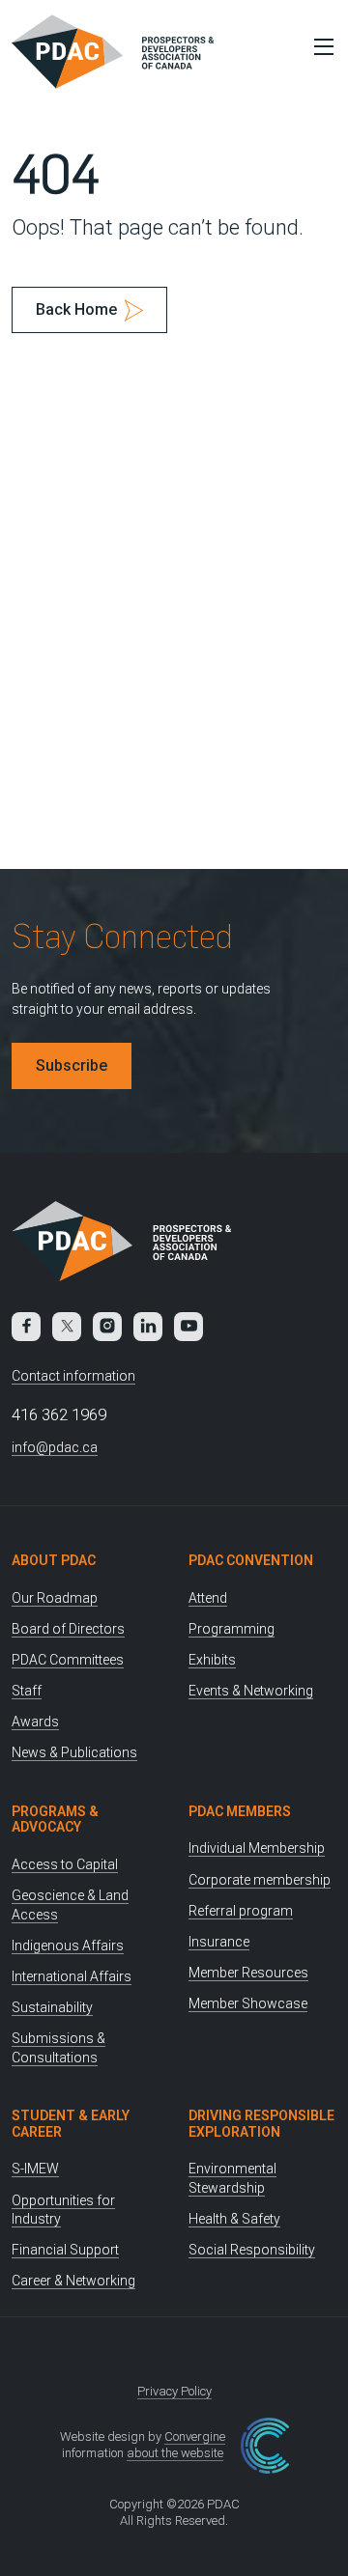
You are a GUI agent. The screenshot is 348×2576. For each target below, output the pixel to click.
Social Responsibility (252, 2250)
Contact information (73, 1376)
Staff (27, 1691)
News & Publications (74, 1752)
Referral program (241, 1911)
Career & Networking (73, 2281)
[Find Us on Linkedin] (148, 1327)
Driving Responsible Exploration (261, 2124)
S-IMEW (35, 2169)
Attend (208, 1598)
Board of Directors (68, 1629)
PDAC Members (240, 1811)
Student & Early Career (71, 2124)
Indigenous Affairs (68, 1946)
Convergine (195, 2436)
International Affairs (72, 1976)
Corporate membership (260, 1880)
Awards (35, 1722)
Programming (232, 1629)
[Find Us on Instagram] (107, 1327)
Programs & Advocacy (55, 1820)
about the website (175, 2453)
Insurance (219, 1942)
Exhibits (212, 1660)
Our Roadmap (55, 1598)
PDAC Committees (68, 1660)
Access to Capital (65, 1864)
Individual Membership (257, 1848)
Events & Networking (251, 1691)
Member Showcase (248, 2003)
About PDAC (54, 1560)
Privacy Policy (174, 2391)
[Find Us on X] (67, 1327)
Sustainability (52, 2007)
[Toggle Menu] (319, 46)
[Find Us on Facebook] (26, 1327)
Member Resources (248, 1973)
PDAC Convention (251, 1560)
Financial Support (65, 2250)
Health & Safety (234, 2219)
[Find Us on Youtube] (188, 1327)
